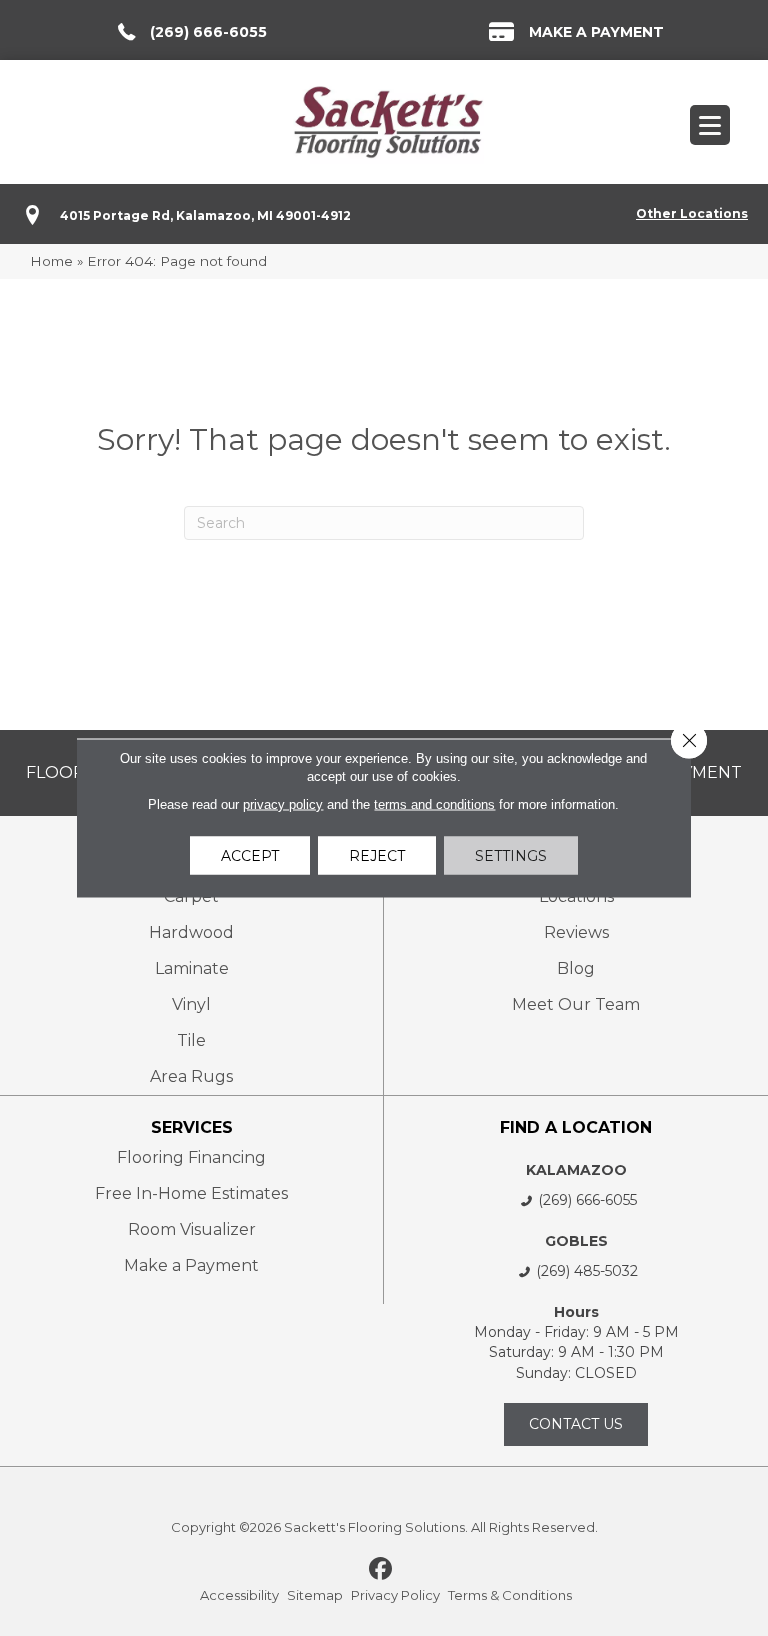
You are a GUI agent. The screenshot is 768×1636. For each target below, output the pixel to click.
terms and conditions (434, 804)
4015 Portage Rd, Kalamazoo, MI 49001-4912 (205, 215)
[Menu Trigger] (710, 125)
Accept (250, 856)
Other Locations (692, 213)
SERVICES (192, 1127)
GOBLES (576, 1241)
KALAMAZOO (576, 1170)
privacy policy (283, 804)
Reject (377, 856)
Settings (511, 856)
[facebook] (381, 1570)
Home (51, 261)
